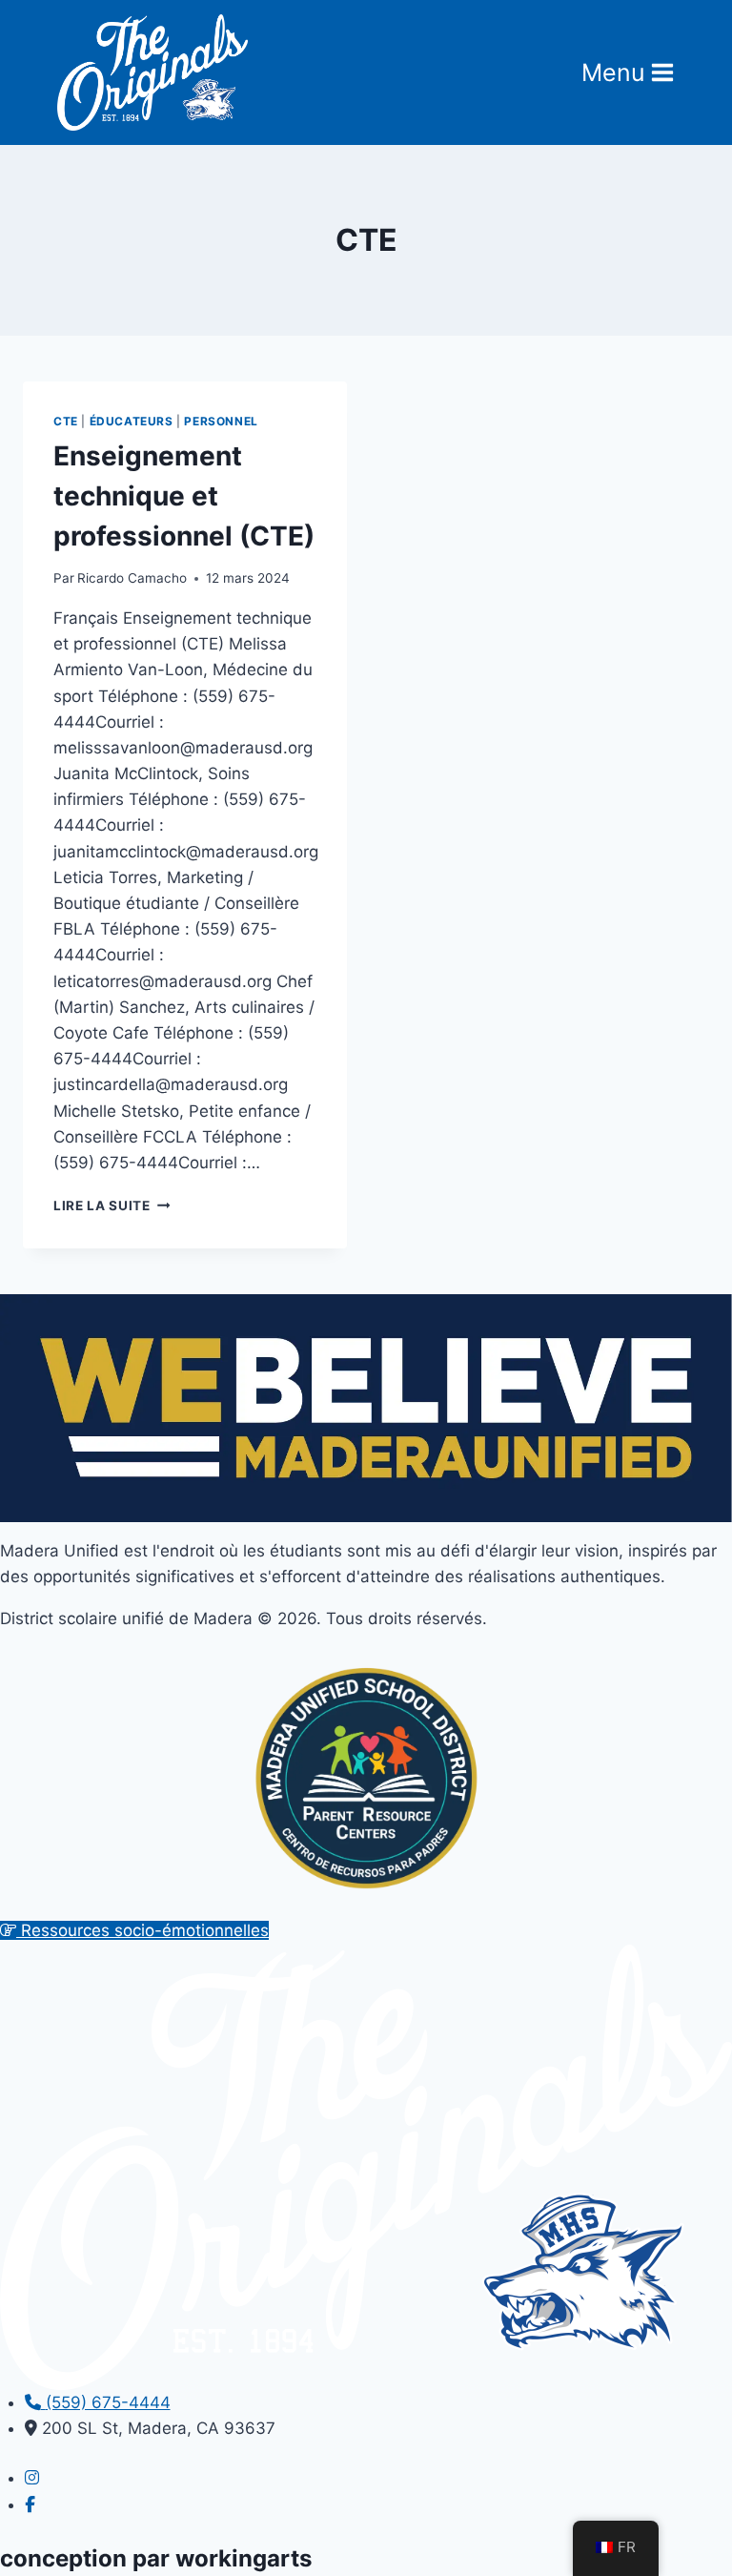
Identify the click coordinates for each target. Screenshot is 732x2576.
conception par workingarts (156, 2558)
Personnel (221, 421)
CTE (66, 421)
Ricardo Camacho (132, 578)
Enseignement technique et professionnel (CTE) (184, 496)
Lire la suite (112, 1206)
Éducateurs (132, 421)
